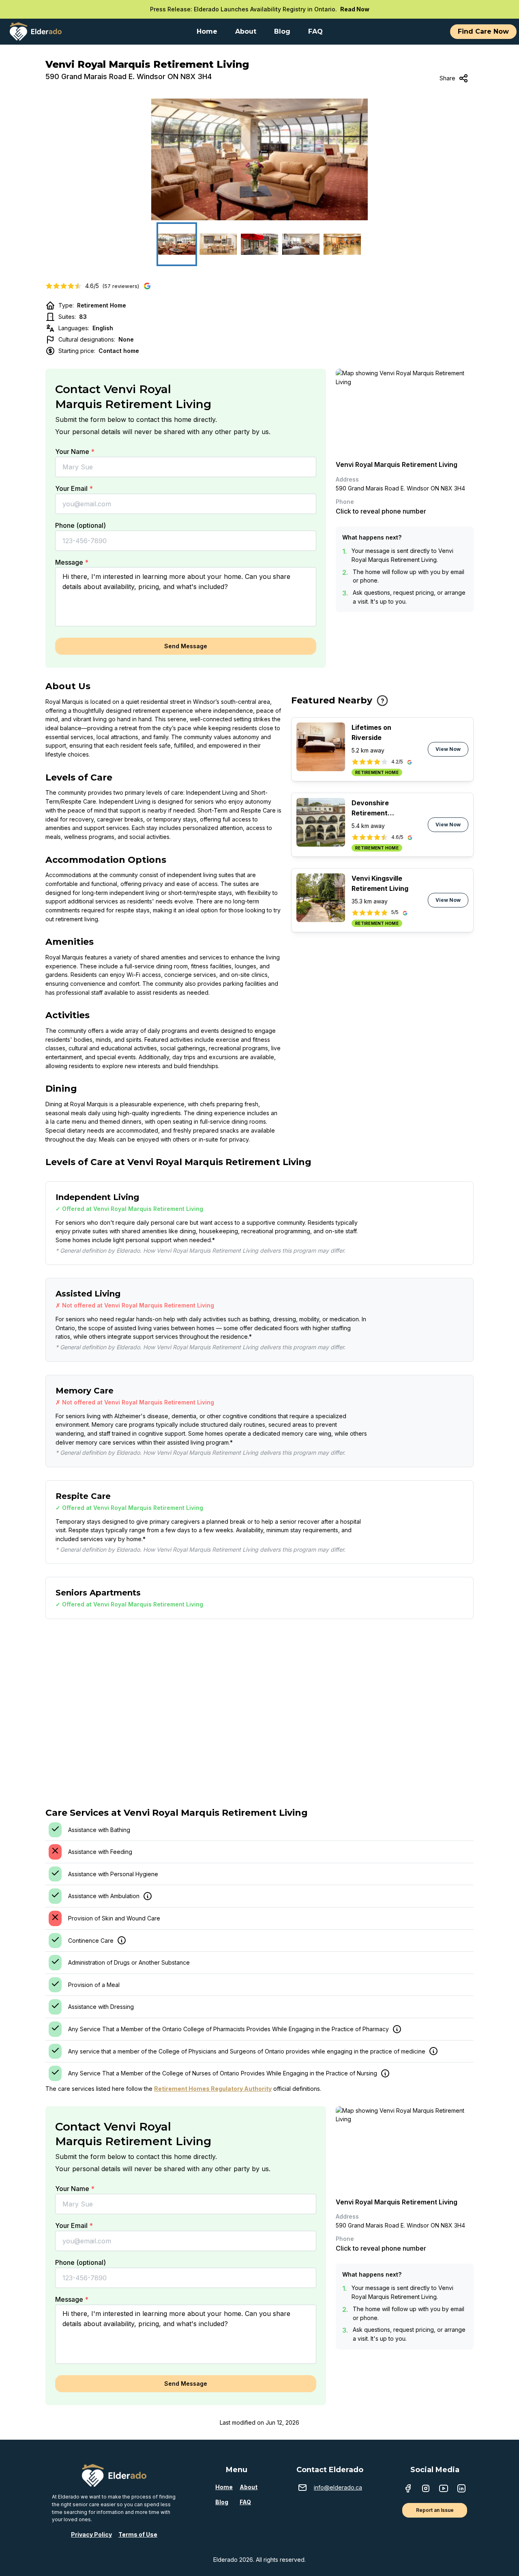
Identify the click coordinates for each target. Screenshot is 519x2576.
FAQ (245, 2502)
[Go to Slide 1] (177, 244)
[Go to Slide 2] (218, 244)
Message (72, 562)
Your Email (74, 488)
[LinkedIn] (461, 2489)
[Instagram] (426, 2489)
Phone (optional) (80, 525)
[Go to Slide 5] (342, 244)
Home (224, 2487)
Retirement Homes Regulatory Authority (213, 2089)
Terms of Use (138, 2534)
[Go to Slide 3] (259, 244)
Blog (222, 2502)
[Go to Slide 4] (301, 244)
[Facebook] (408, 2489)
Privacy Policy (91, 2534)
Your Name (75, 452)
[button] (259, 159)
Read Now (355, 9)
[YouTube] (444, 2489)
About (249, 2487)
